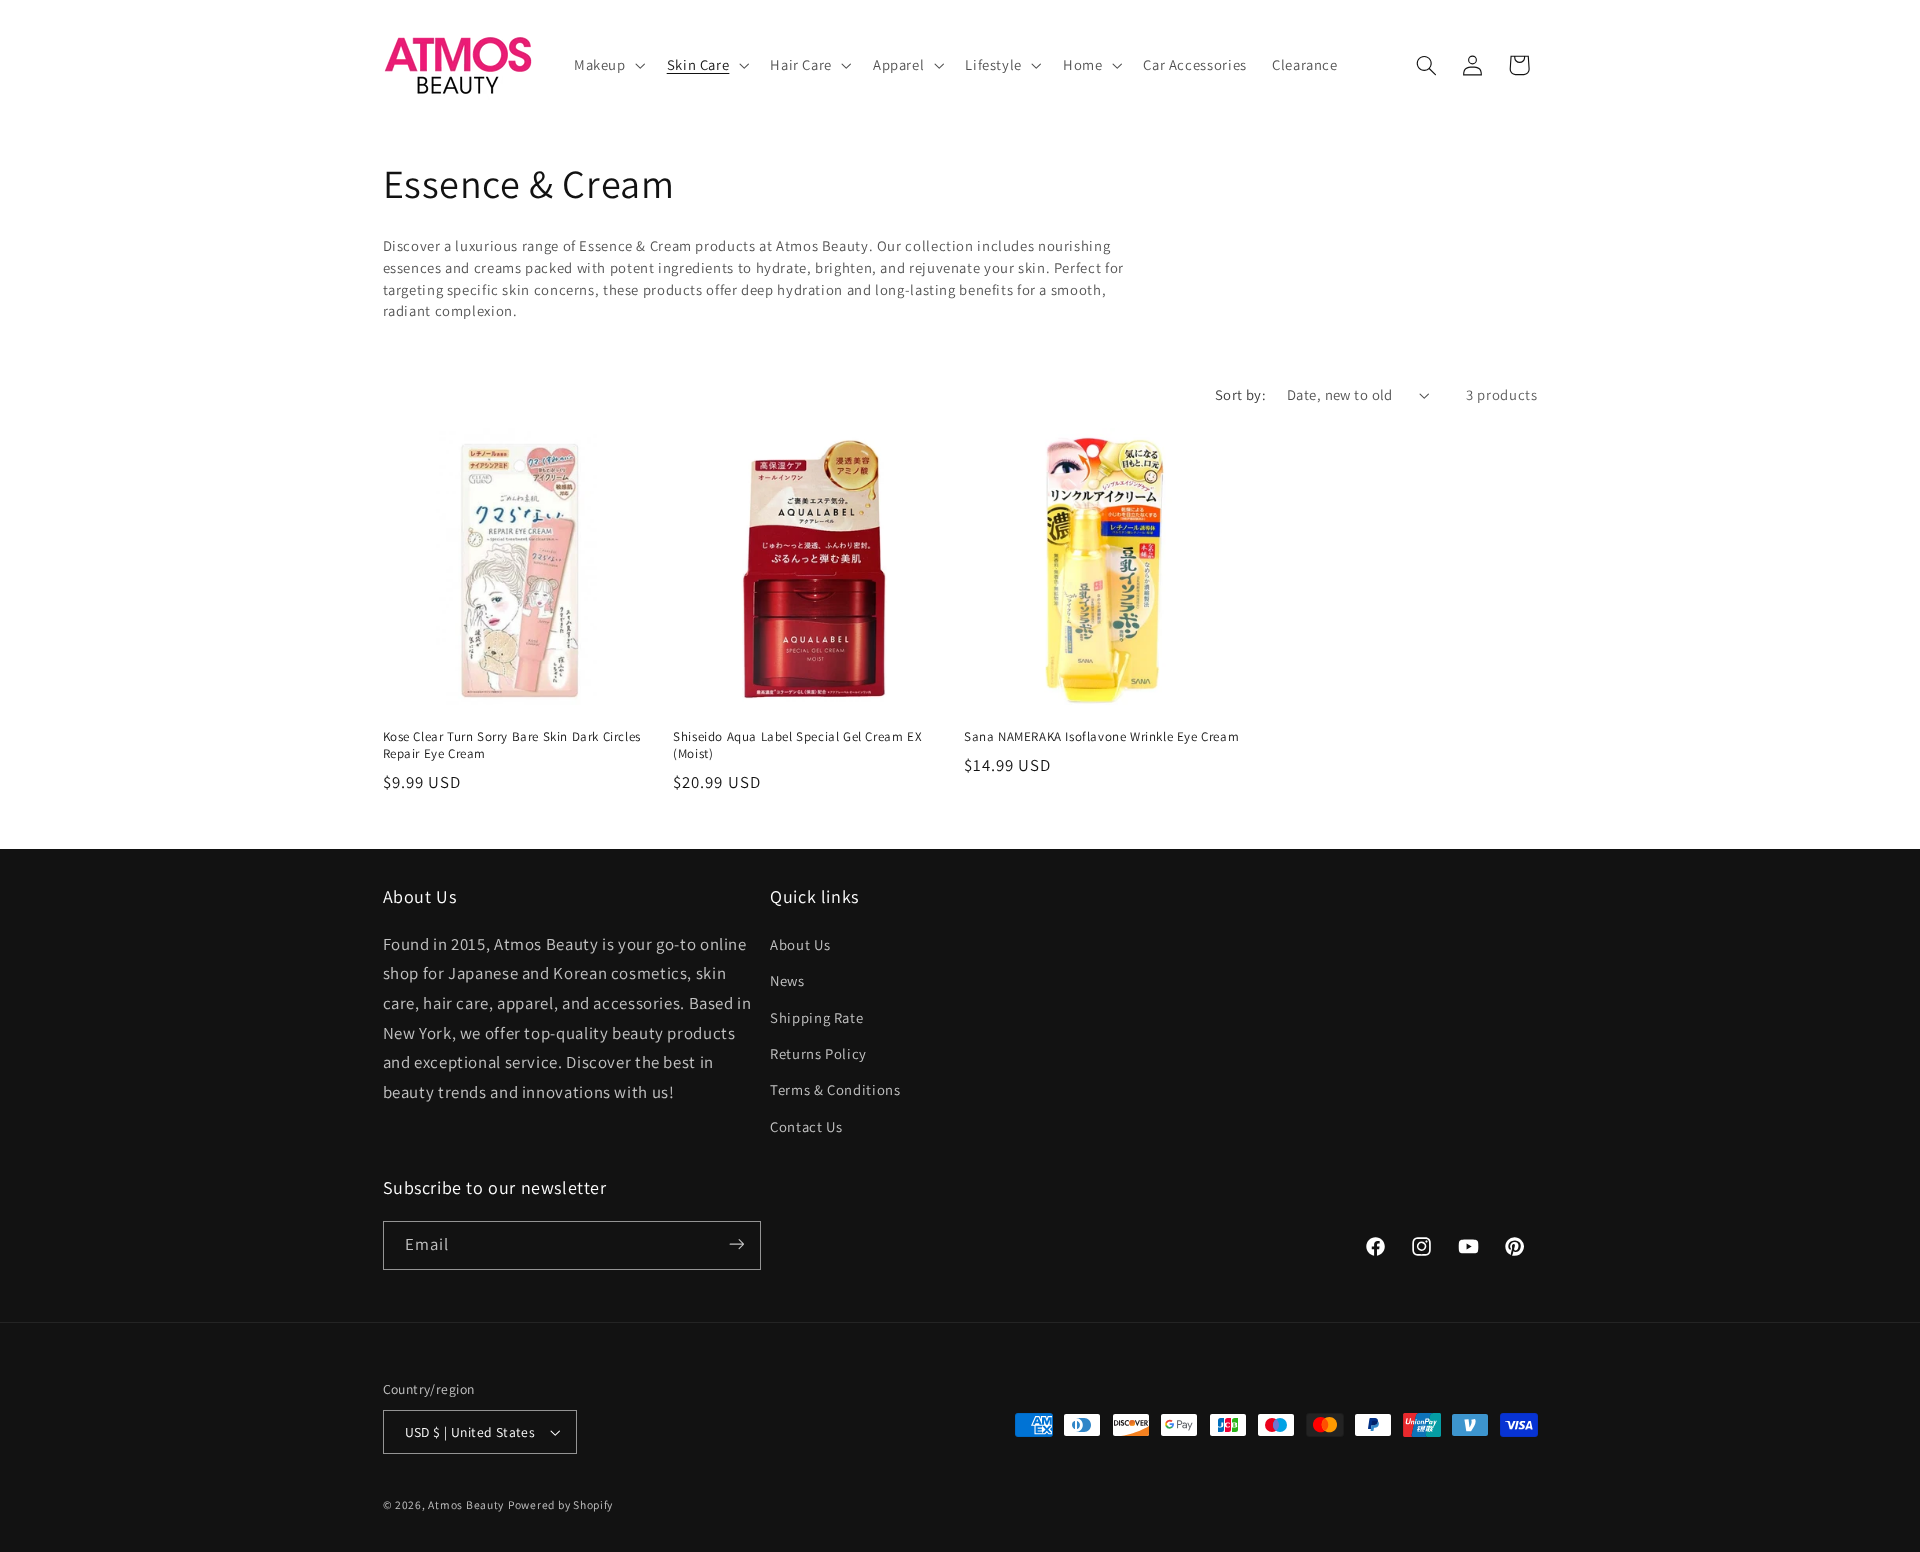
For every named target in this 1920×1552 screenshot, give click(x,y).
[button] (607, 65)
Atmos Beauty (466, 1504)
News (787, 979)
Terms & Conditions (835, 1089)
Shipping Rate (816, 1016)
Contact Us (806, 1125)
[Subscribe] (736, 1244)
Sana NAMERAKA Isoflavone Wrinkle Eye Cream (1101, 737)
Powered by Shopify (560, 1504)
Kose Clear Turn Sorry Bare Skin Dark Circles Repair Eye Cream (512, 745)
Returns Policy (818, 1052)
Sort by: (1240, 394)
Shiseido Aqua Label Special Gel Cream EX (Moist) (797, 745)
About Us (800, 943)
